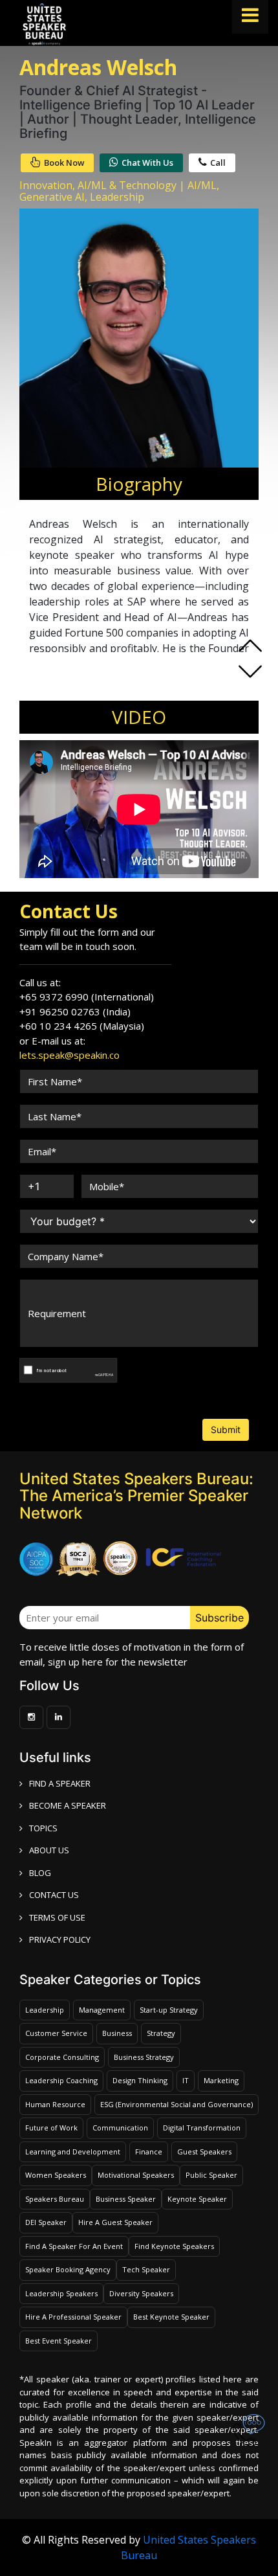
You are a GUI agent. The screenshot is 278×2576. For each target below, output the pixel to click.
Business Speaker (126, 2199)
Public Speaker (211, 2175)
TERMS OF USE (57, 1917)
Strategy (161, 2033)
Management (102, 2010)
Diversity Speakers (141, 2293)
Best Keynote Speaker (171, 2317)
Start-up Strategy (169, 2010)
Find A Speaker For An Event (74, 2246)
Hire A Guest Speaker (115, 2222)
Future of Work (51, 2128)
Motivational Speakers (136, 2175)
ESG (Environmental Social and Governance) (176, 2104)
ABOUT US (49, 1850)
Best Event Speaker (59, 2341)
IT (186, 2080)
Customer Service (56, 2033)
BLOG (40, 1873)
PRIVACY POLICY (60, 1939)
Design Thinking (140, 2080)
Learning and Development (73, 2152)
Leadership (45, 2010)
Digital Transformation (202, 2128)
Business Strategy (144, 2057)
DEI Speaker (46, 2222)
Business (117, 2033)
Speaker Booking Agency (68, 2269)
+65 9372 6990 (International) (87, 997)
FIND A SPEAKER (60, 1783)
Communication (120, 2128)
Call (218, 163)
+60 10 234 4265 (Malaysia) (82, 1026)
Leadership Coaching (61, 2080)
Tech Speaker (146, 2269)
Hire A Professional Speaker (73, 2317)
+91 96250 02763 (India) (75, 1011)
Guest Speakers (204, 2152)
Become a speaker (68, 1805)
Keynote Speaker (197, 2199)
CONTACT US (54, 1895)
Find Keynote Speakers (174, 2246)
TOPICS (43, 1828)
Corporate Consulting (62, 2057)
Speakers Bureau (55, 2199)
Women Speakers (56, 2175)
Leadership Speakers (61, 2293)
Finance (149, 2152)
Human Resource (55, 2104)
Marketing (221, 2080)
